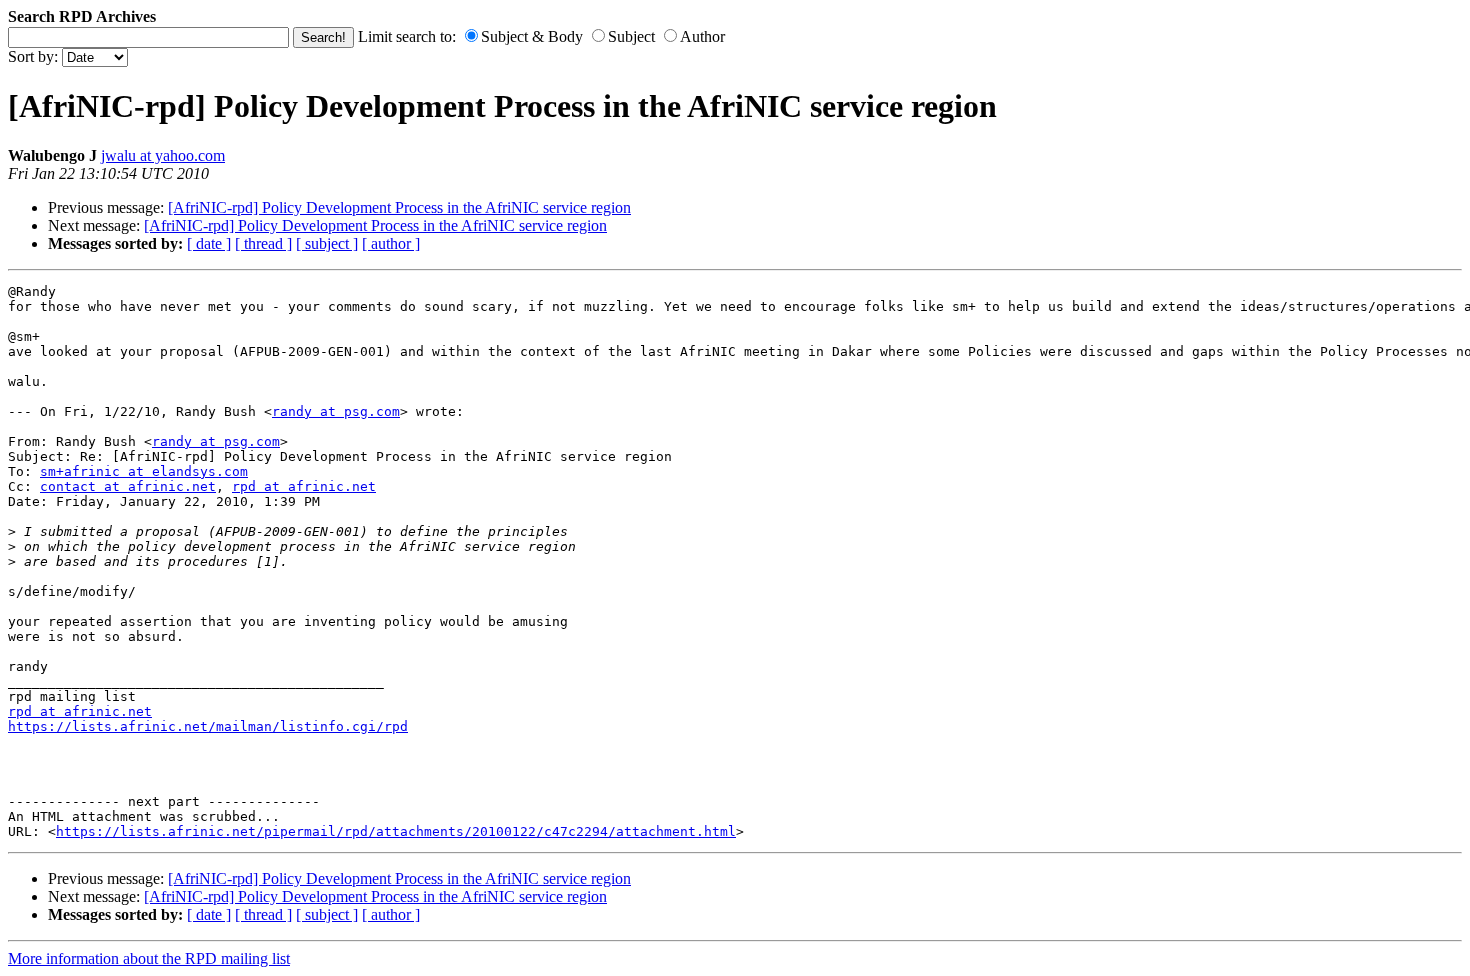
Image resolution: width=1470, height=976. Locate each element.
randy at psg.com (336, 411)
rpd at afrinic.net (304, 486)
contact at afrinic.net (128, 486)
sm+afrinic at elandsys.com (144, 471)
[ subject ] (327, 243)
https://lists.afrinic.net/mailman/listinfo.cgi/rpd (208, 726)
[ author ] (391, 243)
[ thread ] (263, 243)
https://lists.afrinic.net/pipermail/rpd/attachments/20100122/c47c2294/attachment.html (396, 831)
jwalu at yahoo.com (163, 155)
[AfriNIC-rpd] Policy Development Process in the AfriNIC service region (399, 207)
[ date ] (209, 243)
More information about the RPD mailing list (149, 958)
